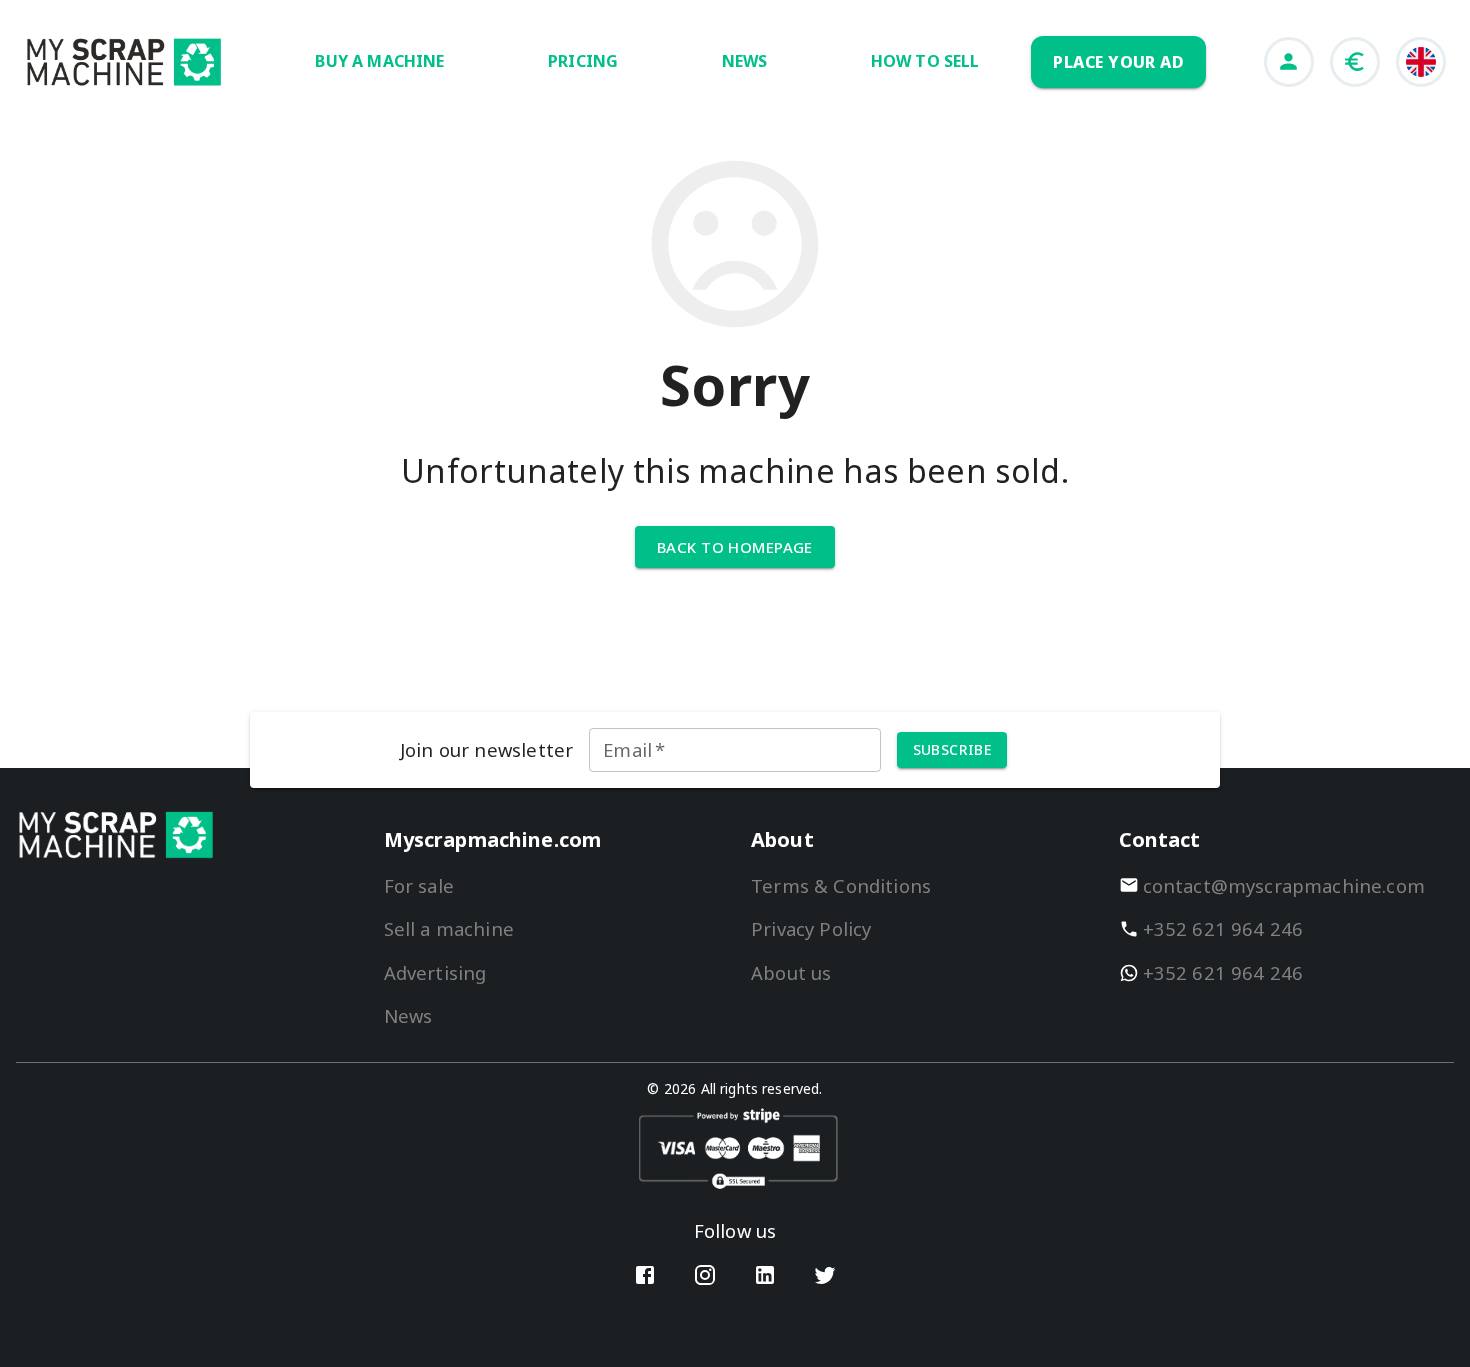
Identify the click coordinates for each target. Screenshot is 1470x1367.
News (408, 1015)
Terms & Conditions (841, 885)
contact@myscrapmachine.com (1284, 885)
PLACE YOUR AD (1118, 62)
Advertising (435, 972)
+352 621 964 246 (1223, 928)
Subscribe (952, 749)
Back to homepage (735, 547)
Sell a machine (449, 928)
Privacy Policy (811, 928)
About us (791, 972)
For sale (419, 885)
